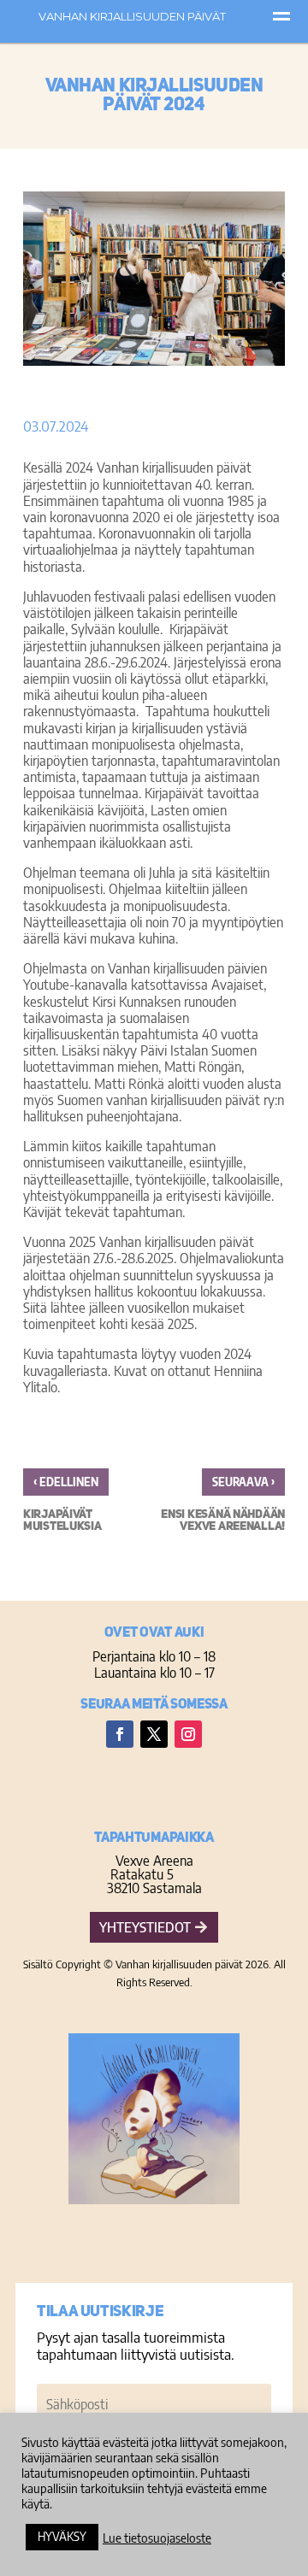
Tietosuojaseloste (154, 2239)
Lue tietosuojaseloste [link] (157, 2538)
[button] (120, 1734)
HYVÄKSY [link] (62, 2536)
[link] (205, 1504)
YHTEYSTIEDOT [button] (145, 1927)
